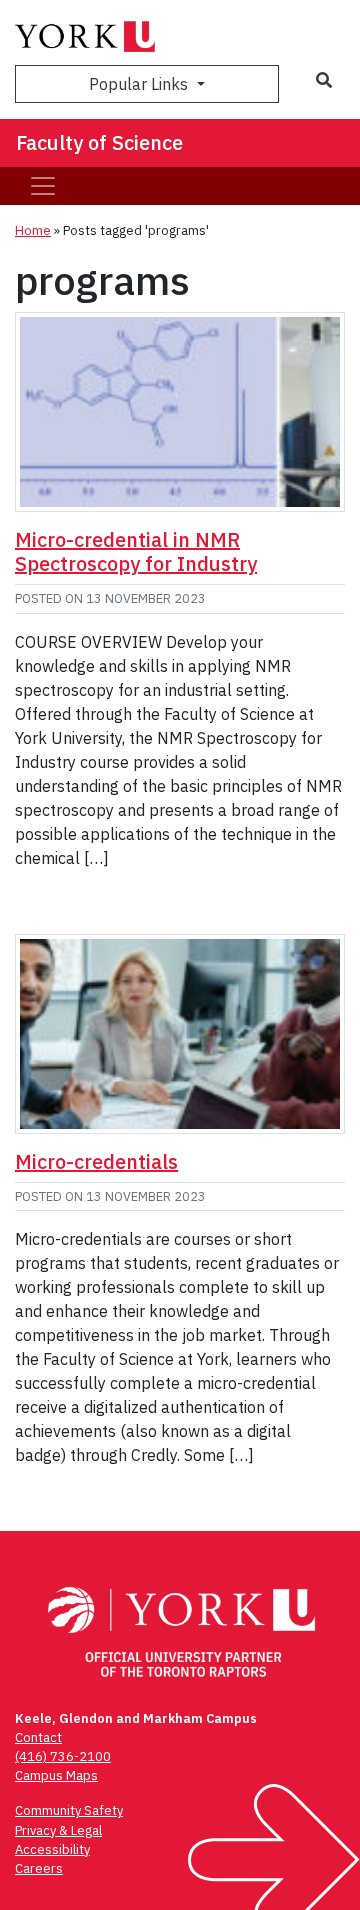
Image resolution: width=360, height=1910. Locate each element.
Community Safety (69, 1810)
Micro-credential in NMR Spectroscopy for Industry (136, 551)
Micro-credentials (96, 1161)
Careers (39, 1868)
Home (33, 230)
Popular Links (140, 84)
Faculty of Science (99, 142)
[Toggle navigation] (43, 186)
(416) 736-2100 (63, 1756)
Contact (38, 1737)
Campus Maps (56, 1775)
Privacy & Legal (58, 1830)
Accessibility (52, 1849)
